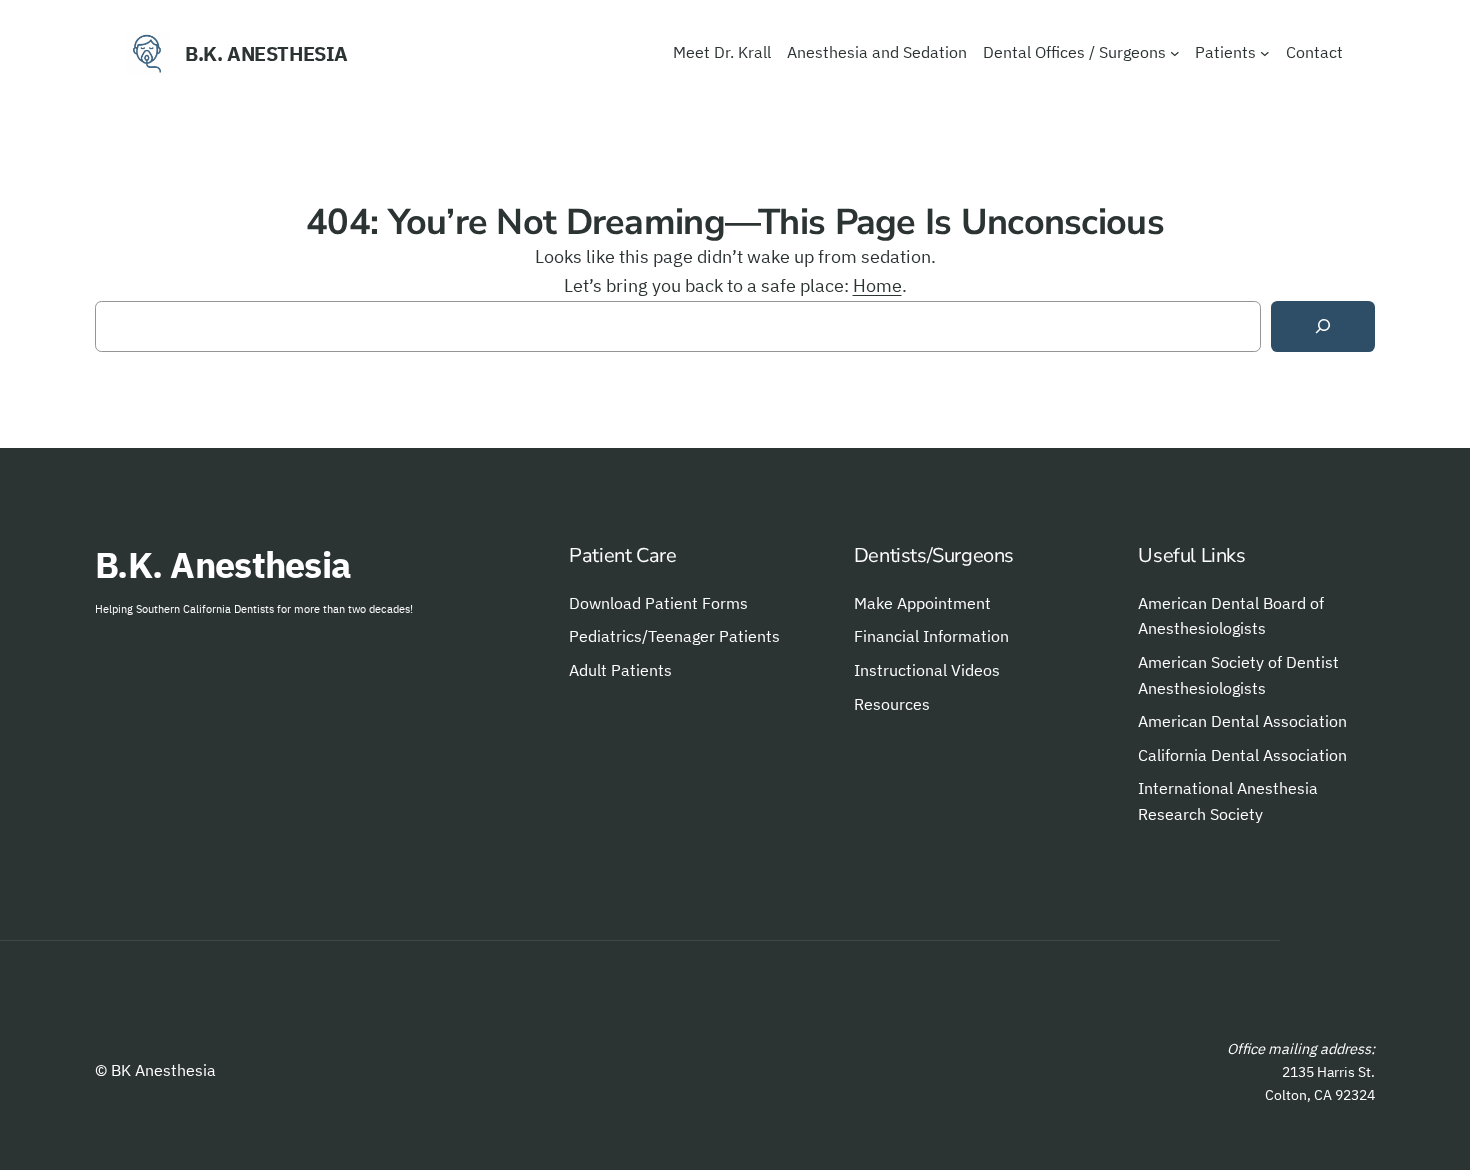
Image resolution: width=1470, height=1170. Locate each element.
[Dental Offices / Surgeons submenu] (1175, 53)
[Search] (1323, 326)
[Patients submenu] (1265, 53)
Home (877, 285)
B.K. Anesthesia (266, 53)
